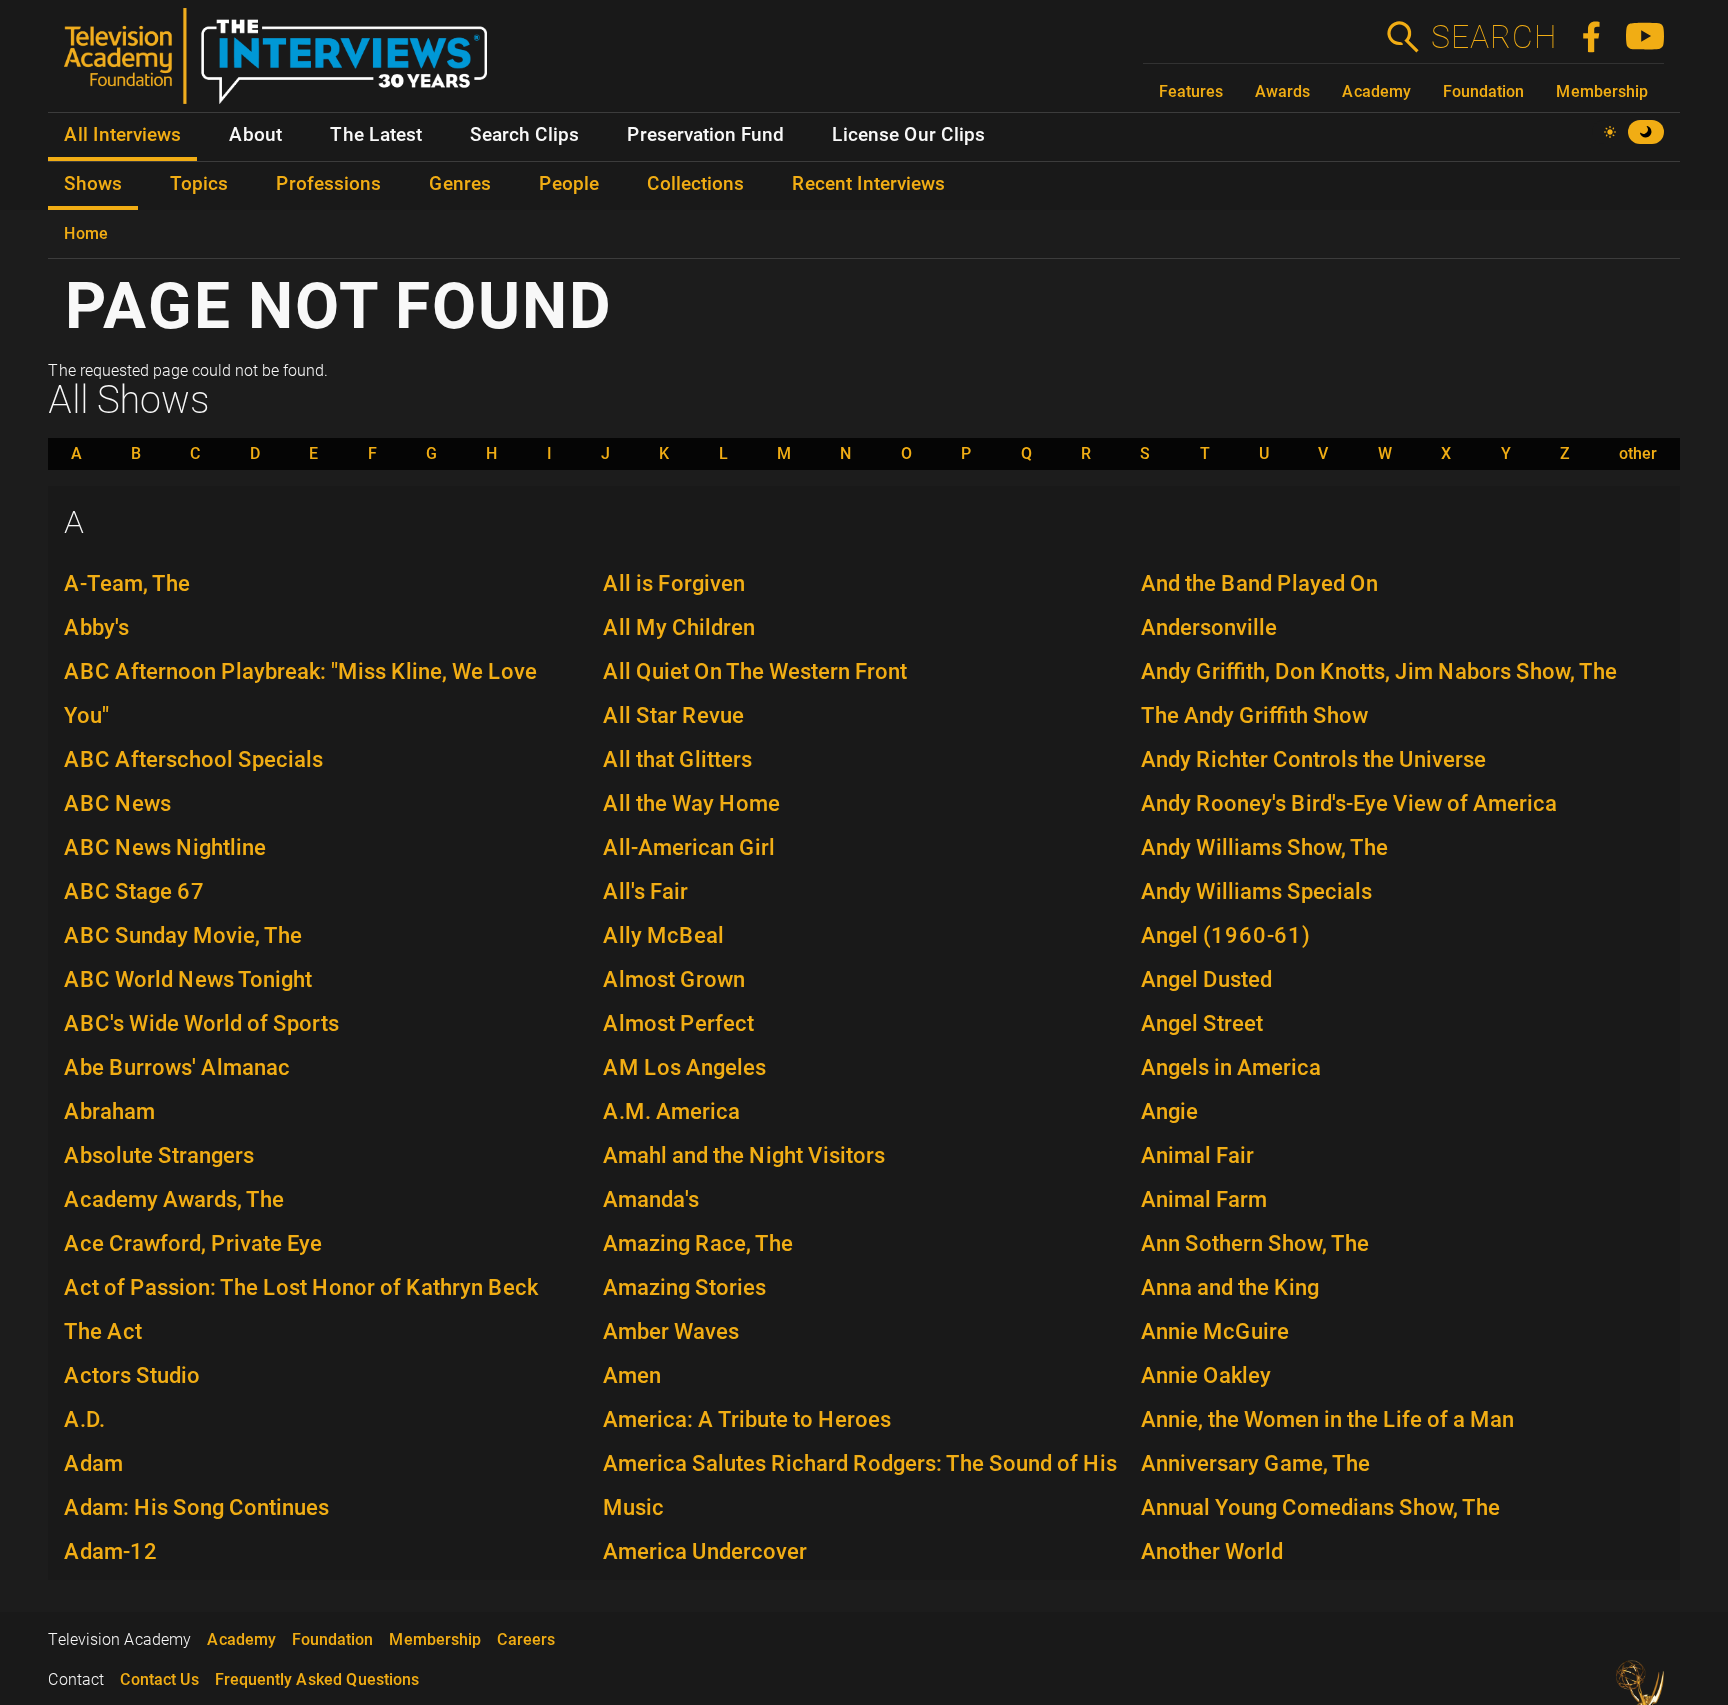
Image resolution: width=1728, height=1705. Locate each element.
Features (1191, 91)
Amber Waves (671, 1331)
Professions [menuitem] (328, 184)
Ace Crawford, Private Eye (193, 1243)
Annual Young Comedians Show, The (1320, 1507)
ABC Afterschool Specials (193, 759)
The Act (103, 1331)
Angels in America (1231, 1067)
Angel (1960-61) (1225, 935)
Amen (632, 1375)
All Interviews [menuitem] (122, 135)
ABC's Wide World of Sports (201, 1023)
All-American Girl (689, 847)
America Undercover (705, 1551)
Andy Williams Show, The (1264, 847)
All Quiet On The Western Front (755, 671)
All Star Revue (673, 715)
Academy (1376, 91)
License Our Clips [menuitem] (908, 135)
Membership (1602, 91)
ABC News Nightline (165, 847)
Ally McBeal (663, 935)
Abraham (109, 1111)
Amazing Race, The (698, 1243)
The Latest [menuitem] (376, 135)
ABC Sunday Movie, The (183, 935)
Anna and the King (1230, 1287)
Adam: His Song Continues (196, 1507)
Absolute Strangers (159, 1155)
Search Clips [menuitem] (524, 135)
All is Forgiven (674, 583)
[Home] (283, 64)
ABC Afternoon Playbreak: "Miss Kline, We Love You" (300, 693)
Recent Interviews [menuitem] (868, 184)
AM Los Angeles (684, 1067)
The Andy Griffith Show (1254, 715)
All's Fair (645, 891)
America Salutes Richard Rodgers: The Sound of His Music (860, 1485)
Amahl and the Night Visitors (744, 1155)
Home (86, 233)
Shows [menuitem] (93, 184)
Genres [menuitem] (460, 184)
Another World (1212, 1551)
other (1638, 454)
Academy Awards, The (174, 1199)
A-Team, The (127, 583)
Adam (93, 1463)
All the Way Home (691, 803)
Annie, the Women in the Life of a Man (1327, 1419)
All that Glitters (677, 759)
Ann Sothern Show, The (1255, 1243)
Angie (1169, 1111)
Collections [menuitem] (695, 184)
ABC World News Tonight (188, 979)
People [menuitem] (569, 184)
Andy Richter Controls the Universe (1313, 759)
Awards (1282, 91)
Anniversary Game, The (1255, 1463)
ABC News (117, 803)
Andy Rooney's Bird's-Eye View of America (1349, 803)
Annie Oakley (1206, 1375)
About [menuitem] (255, 135)
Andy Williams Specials (1256, 891)
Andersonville (1209, 627)
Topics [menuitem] (199, 184)
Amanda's (651, 1199)
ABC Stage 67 (134, 891)
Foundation (1483, 91)
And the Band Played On (1259, 583)
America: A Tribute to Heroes (747, 1419)
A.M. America (671, 1111)
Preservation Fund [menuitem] (705, 135)
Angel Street (1202, 1023)
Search (1493, 37)
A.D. (84, 1419)
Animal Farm (1204, 1199)
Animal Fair (1197, 1155)
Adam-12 (111, 1551)
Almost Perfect (678, 1023)
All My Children (679, 627)
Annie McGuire (1215, 1331)
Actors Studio (132, 1375)
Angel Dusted (1206, 979)
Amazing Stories (684, 1287)
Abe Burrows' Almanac (177, 1067)
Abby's (96, 627)
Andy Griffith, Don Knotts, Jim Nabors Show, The (1379, 671)
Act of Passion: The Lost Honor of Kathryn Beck (301, 1287)
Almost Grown (674, 979)
